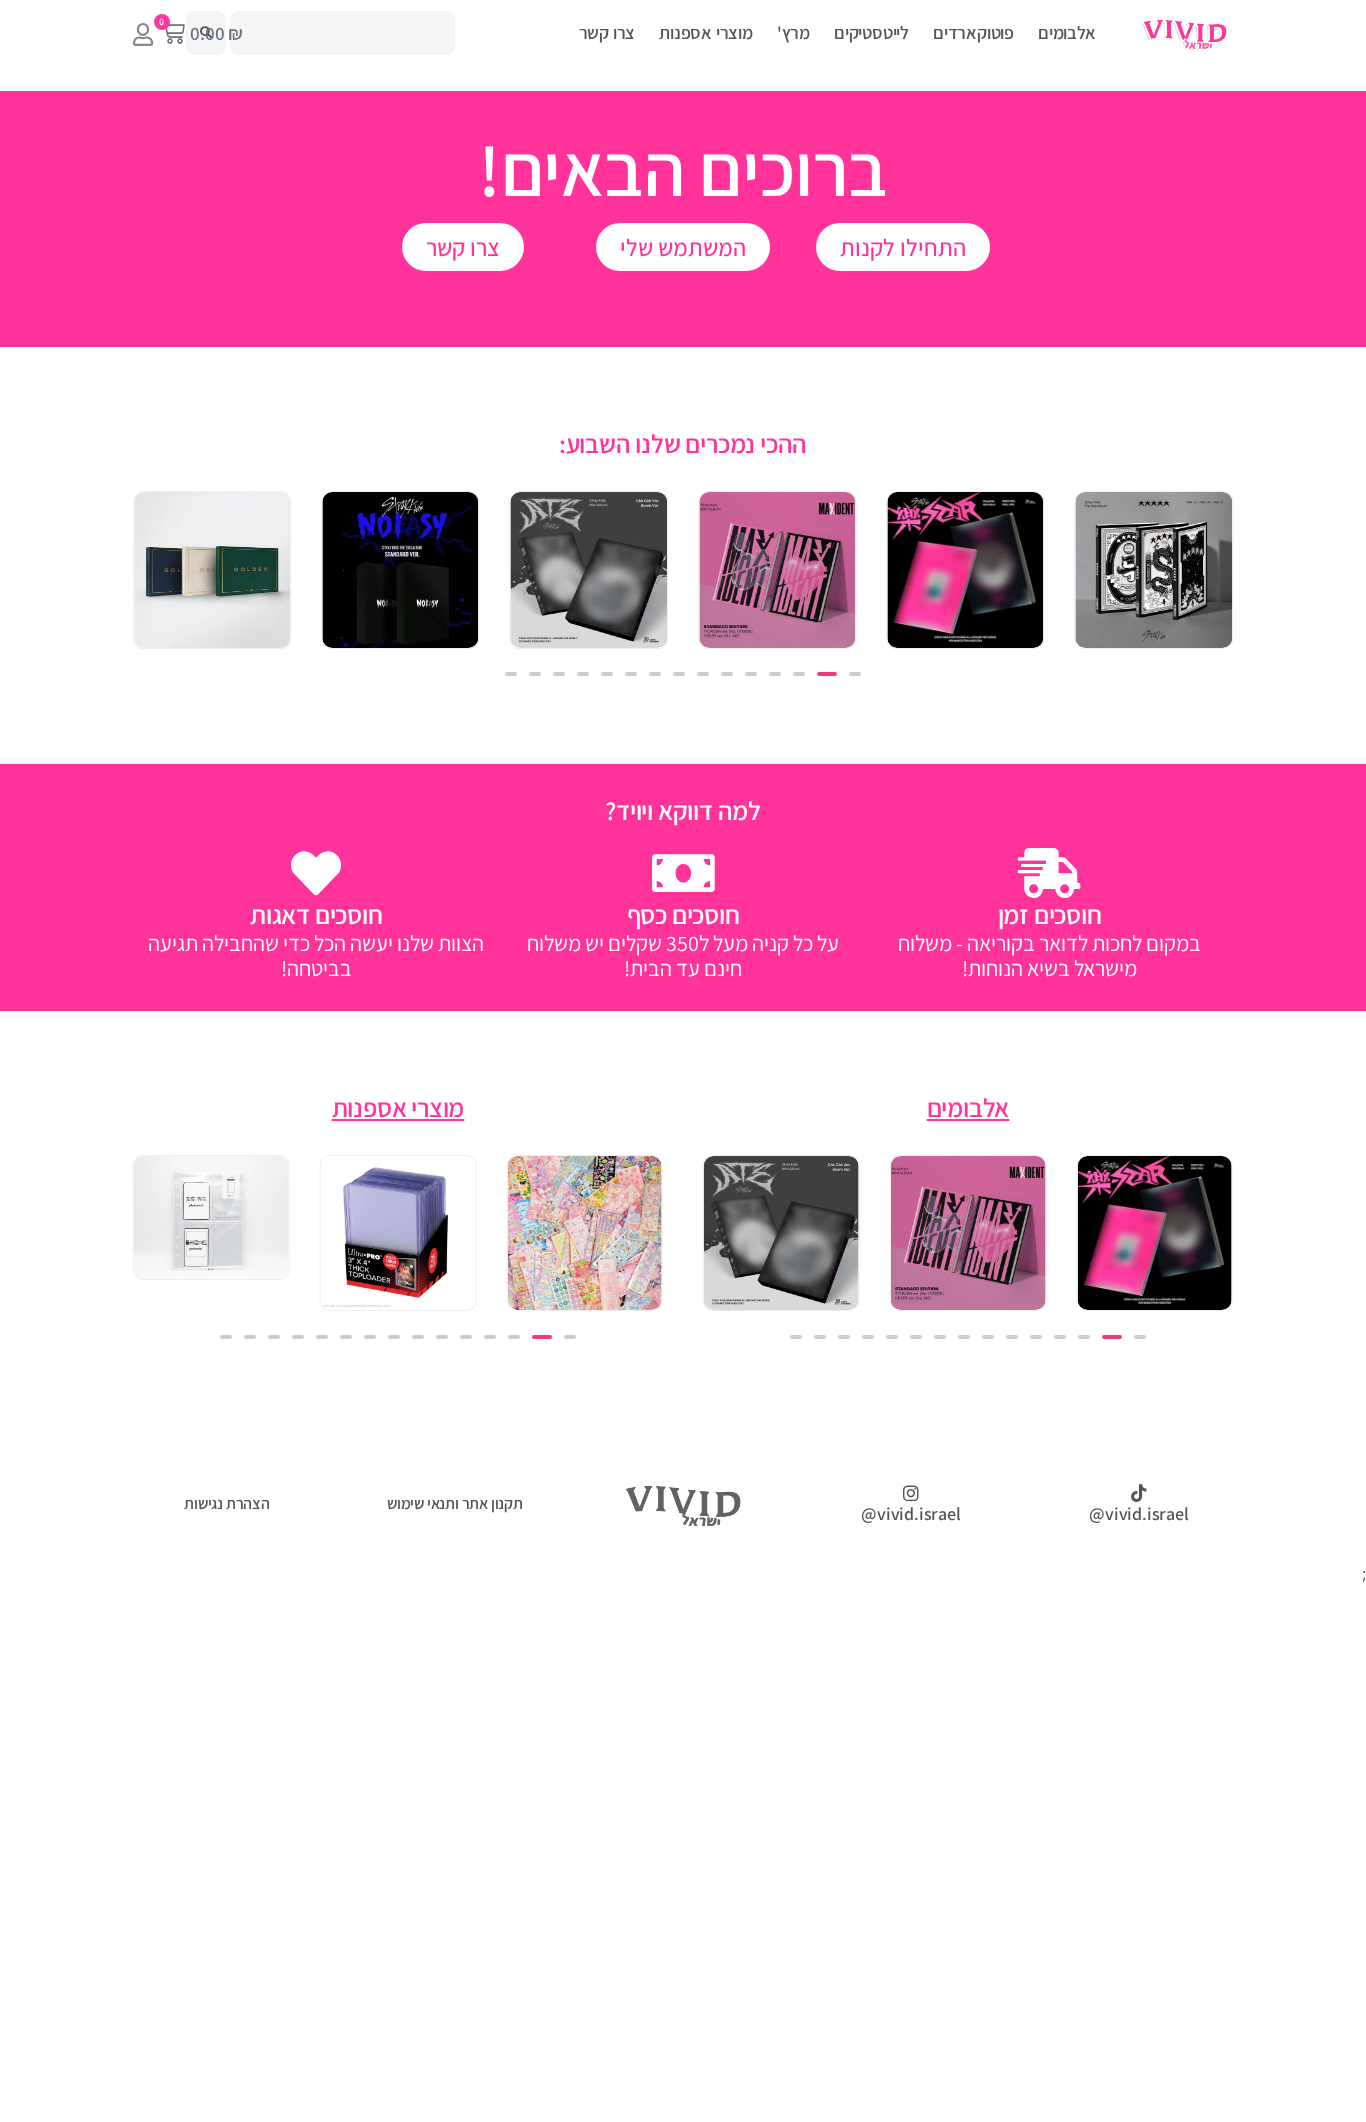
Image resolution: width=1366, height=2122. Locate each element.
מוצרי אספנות (706, 32)
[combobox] (342, 33)
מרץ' (793, 32)
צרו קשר (607, 32)
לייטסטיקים (871, 32)
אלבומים (1067, 32)
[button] (855, 674)
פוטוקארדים (973, 32)
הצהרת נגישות (227, 1503)
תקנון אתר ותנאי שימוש (455, 1503)
